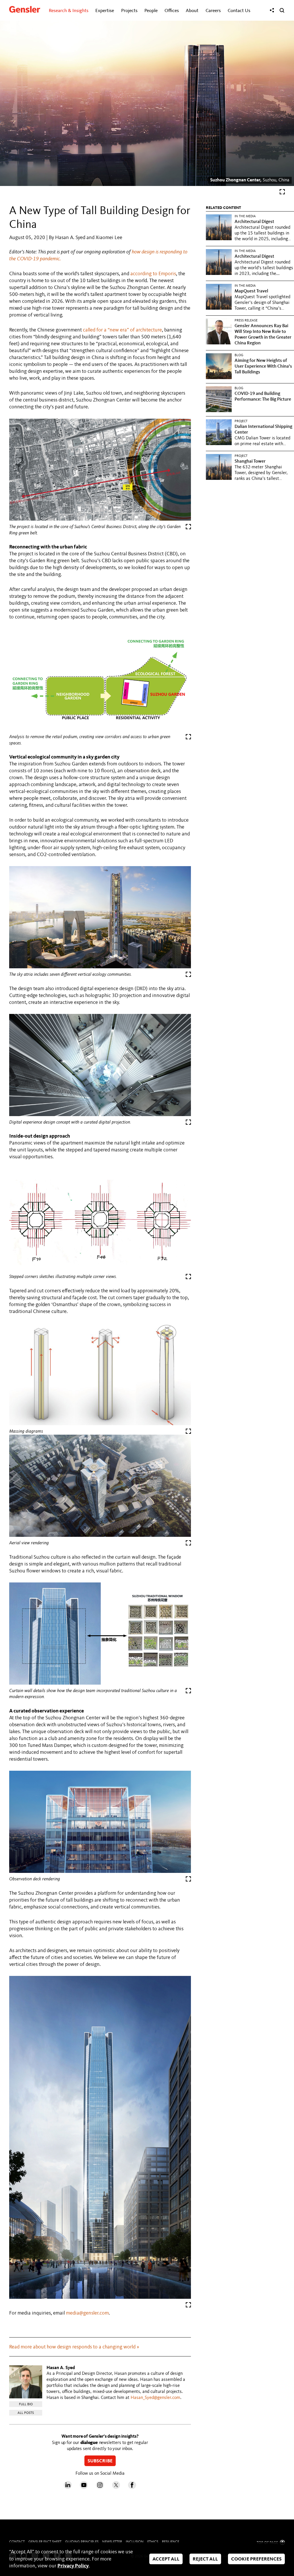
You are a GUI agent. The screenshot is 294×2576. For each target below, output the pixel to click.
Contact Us (239, 11)
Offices (172, 11)
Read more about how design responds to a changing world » (74, 2347)
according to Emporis (153, 274)
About (192, 11)
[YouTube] (84, 2488)
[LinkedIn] (68, 2488)
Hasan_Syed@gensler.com (155, 2398)
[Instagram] (100, 2488)
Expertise (105, 11)
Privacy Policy (73, 2566)
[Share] (272, 10)
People (151, 11)
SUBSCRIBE (100, 2461)
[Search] (282, 10)
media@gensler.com (87, 2313)
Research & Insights (69, 11)
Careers (213, 11)
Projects (129, 11)
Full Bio (26, 2404)
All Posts (26, 2413)
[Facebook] (132, 2488)
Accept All (166, 2559)
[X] (116, 2488)
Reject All (205, 2559)
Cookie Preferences (256, 2559)
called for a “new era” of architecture (122, 330)
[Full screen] (282, 193)
